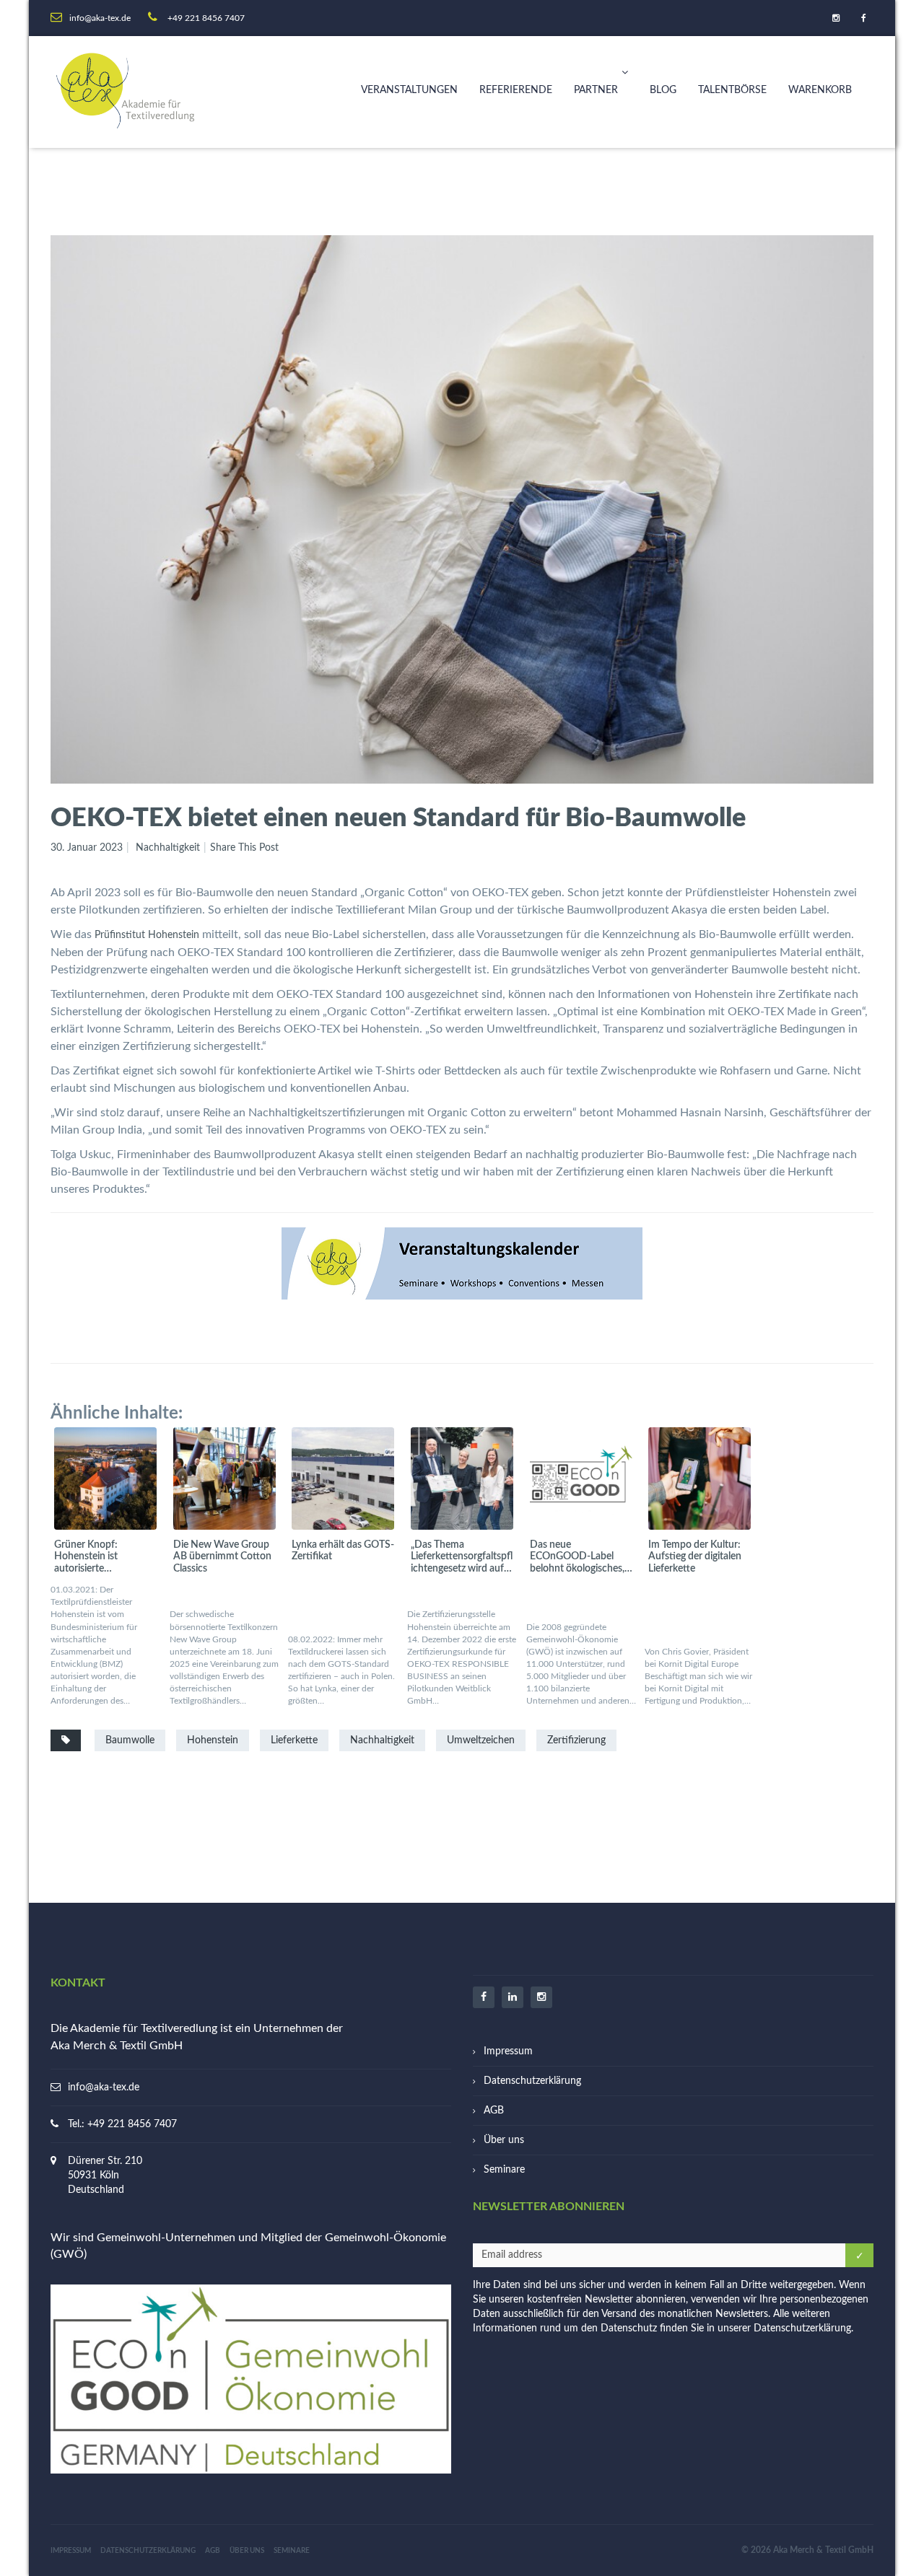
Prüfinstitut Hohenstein (147, 935)
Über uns (504, 2140)
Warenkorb (820, 90)
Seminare (504, 2170)
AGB (494, 2111)
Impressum (508, 2051)
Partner (596, 90)
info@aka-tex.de (104, 2087)
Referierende (516, 90)
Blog (663, 90)
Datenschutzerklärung (532, 2081)
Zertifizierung (576, 1740)
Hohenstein (213, 1740)
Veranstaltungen (409, 90)
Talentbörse (732, 90)
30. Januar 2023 (87, 848)
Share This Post (244, 848)
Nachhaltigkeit (168, 848)
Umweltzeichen (481, 1740)
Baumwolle (130, 1740)
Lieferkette (294, 1740)
